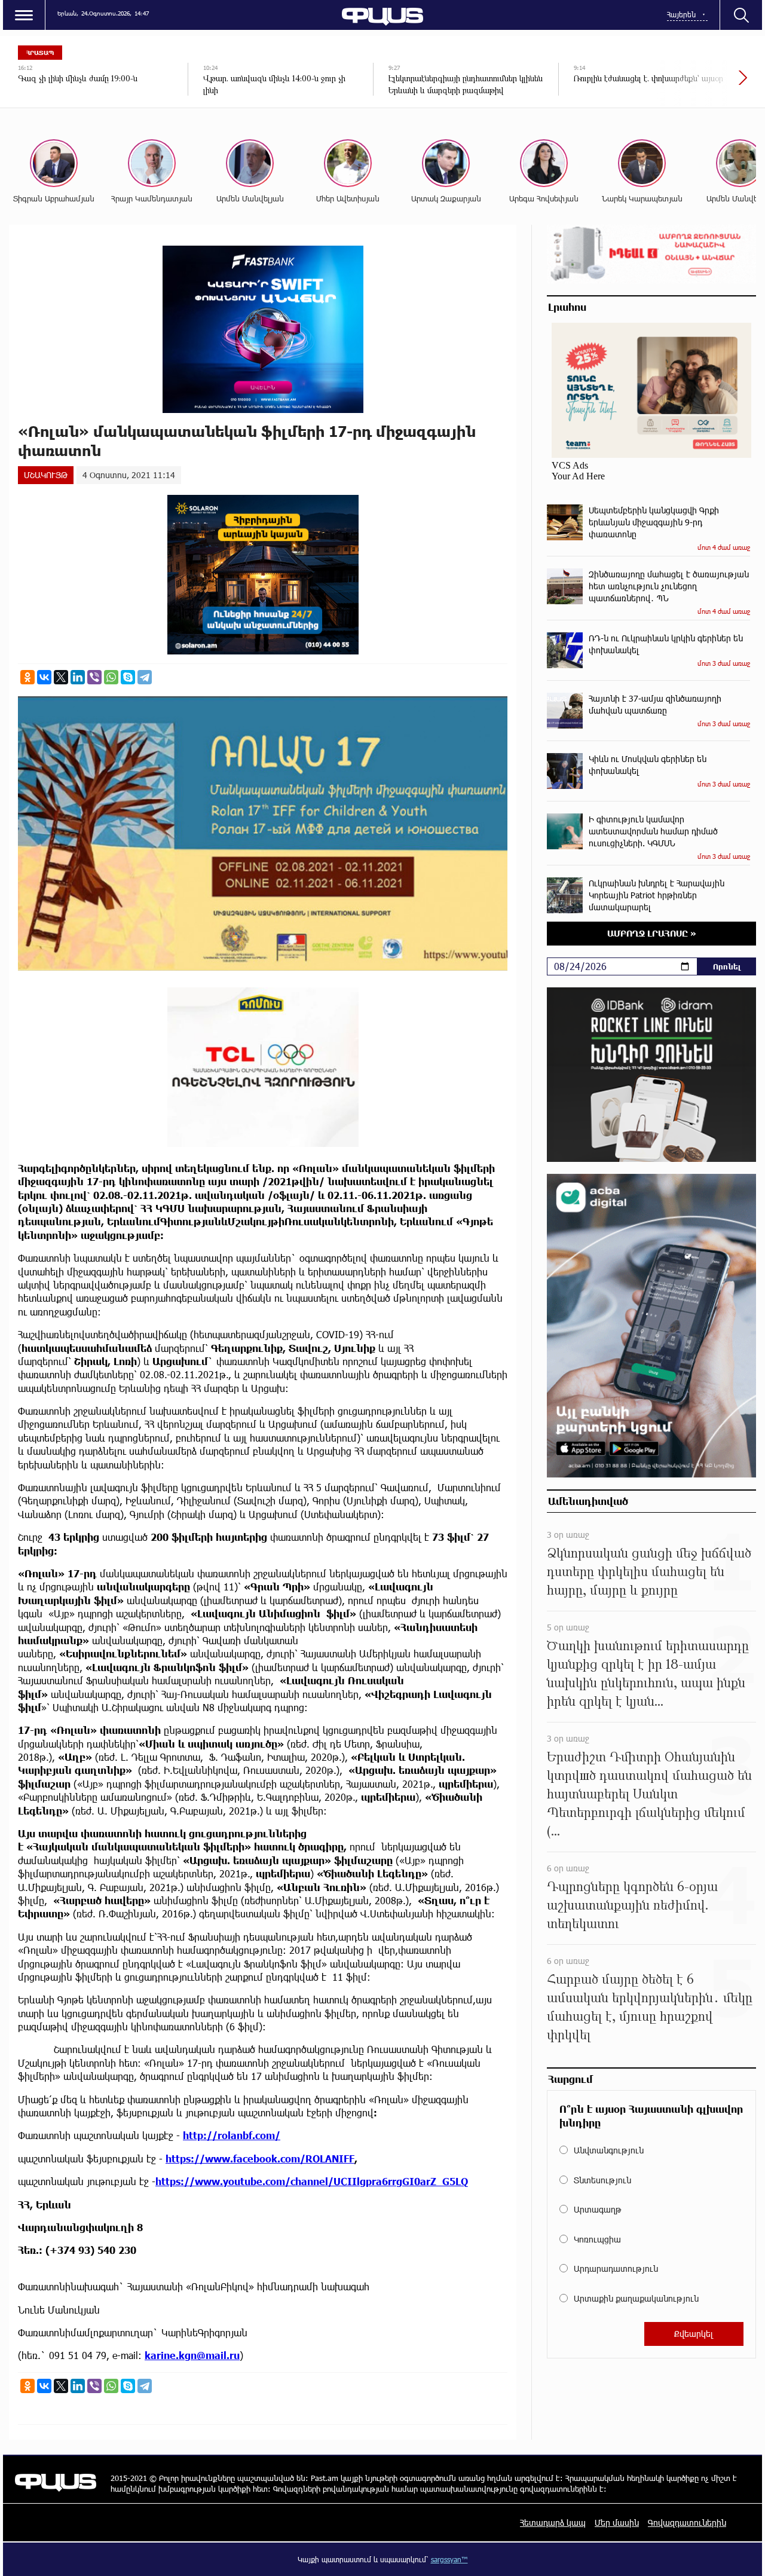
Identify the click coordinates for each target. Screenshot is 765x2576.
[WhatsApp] (111, 677)
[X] (61, 677)
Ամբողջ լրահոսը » (652, 933)
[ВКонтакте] (44, 677)
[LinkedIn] (78, 677)
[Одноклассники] (27, 677)
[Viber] (94, 677)
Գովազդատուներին (687, 2523)
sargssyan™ (449, 2559)
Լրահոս (567, 307)
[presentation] (702, 84)
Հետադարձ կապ (553, 2523)
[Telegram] (145, 677)
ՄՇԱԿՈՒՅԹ (46, 475)
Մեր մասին (617, 2523)
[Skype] (128, 677)
